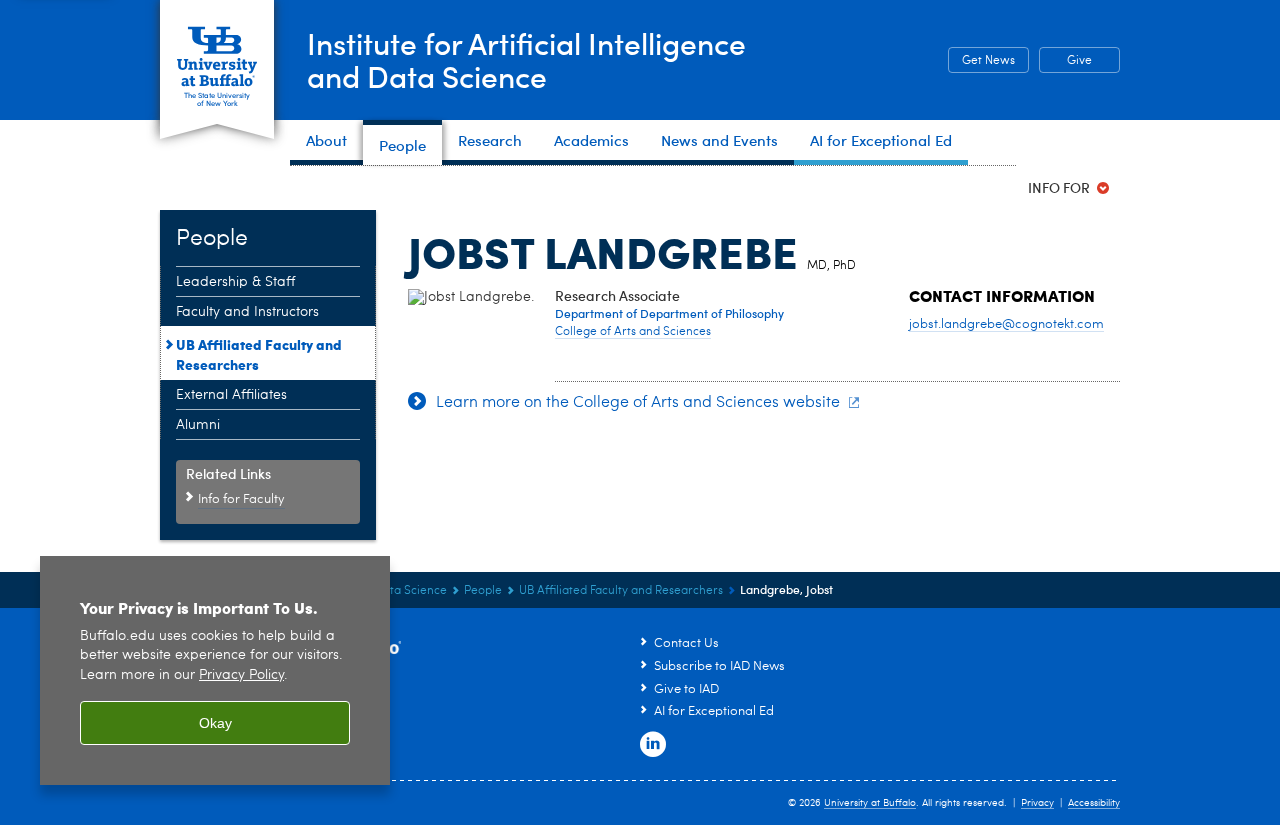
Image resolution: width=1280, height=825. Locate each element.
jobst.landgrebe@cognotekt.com (1006, 324)
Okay (215, 723)
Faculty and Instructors (247, 312)
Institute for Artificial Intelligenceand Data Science (526, 59)
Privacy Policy (241, 675)
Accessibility (1094, 803)
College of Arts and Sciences (633, 332)
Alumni (198, 425)
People (483, 591)
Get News (981, 61)
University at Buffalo (870, 803)
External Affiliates (231, 395)
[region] (215, 670)
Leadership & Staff (235, 282)
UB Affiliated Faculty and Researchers (259, 354)
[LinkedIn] (653, 745)
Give (1079, 61)
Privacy (1037, 803)
